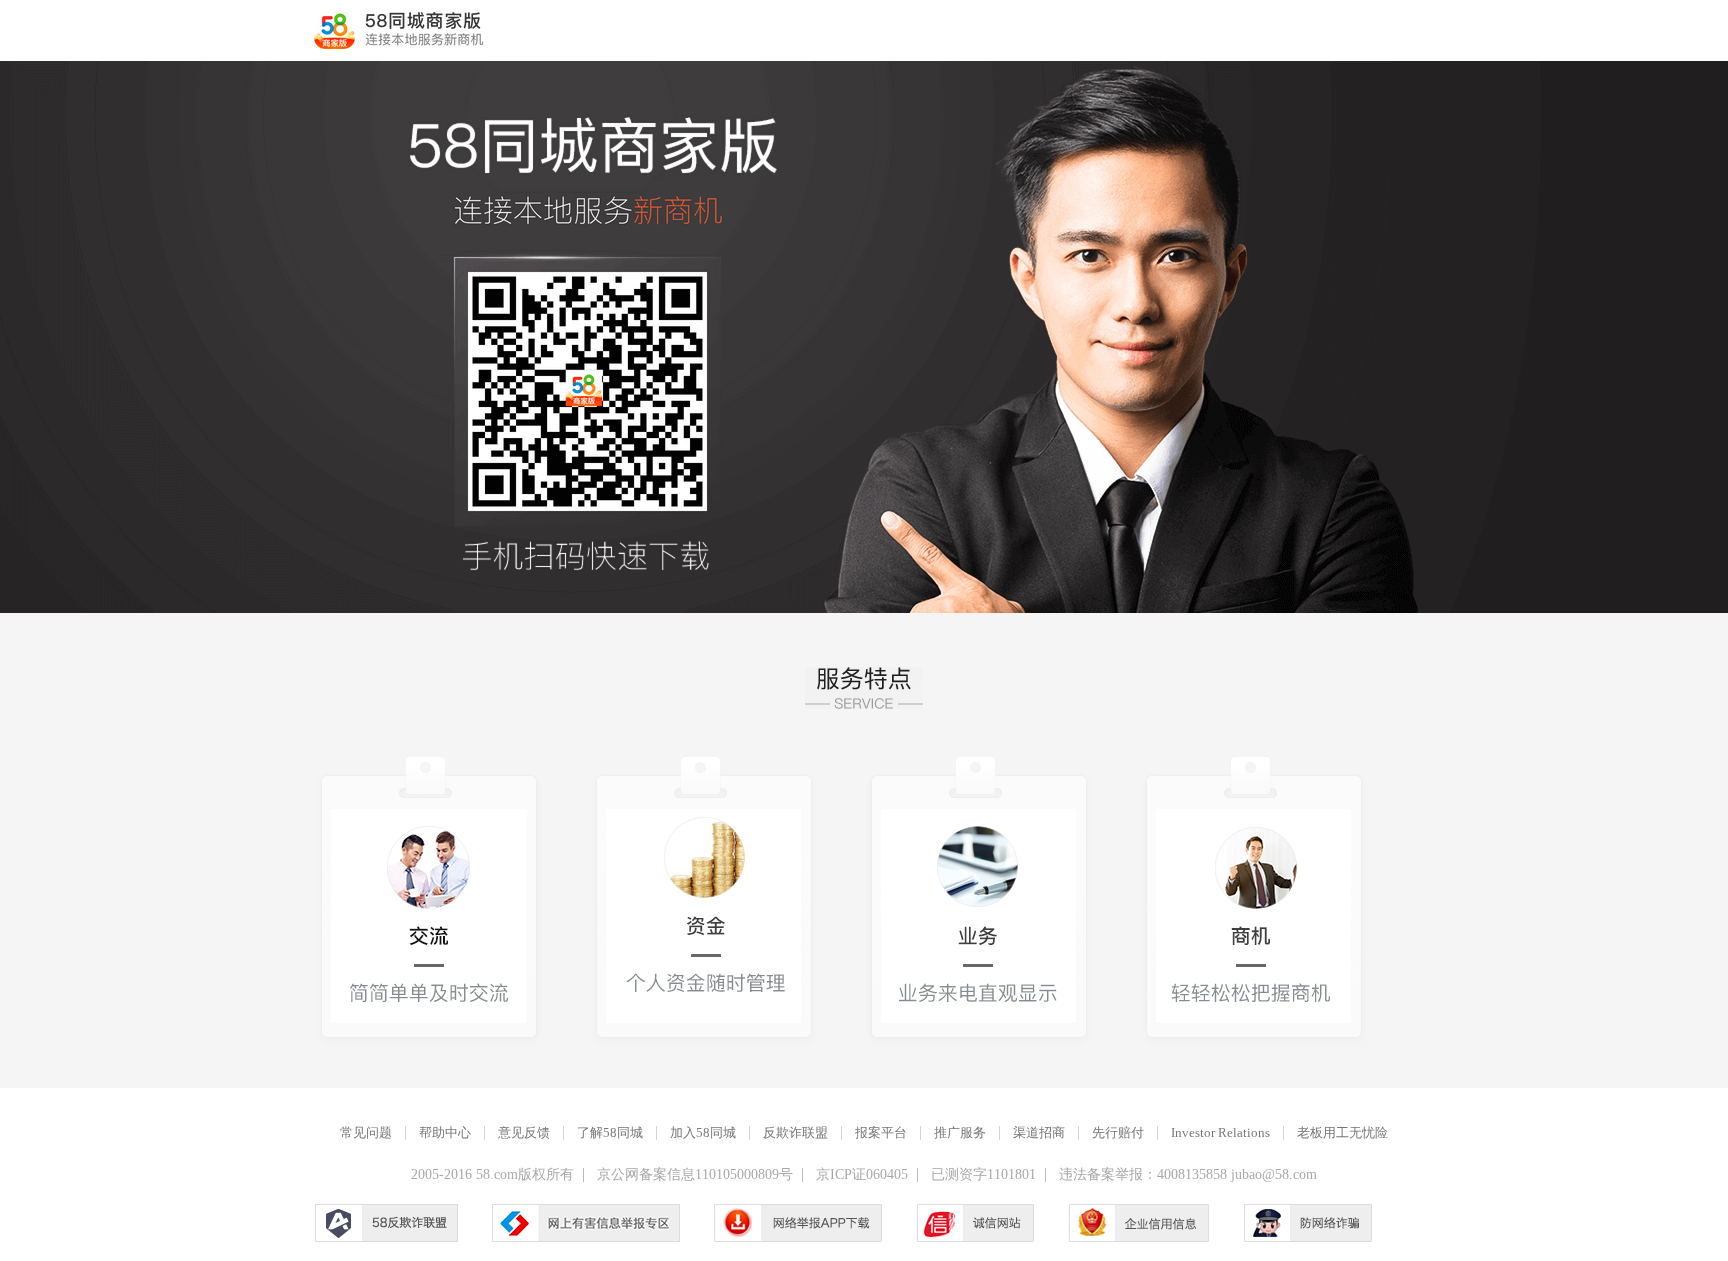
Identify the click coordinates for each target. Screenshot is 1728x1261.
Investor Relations (1220, 1132)
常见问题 (366, 1132)
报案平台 (881, 1132)
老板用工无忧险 (1342, 1132)
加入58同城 (703, 1132)
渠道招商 (1039, 1132)
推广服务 (960, 1132)
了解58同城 (610, 1132)
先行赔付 (1118, 1132)
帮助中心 (445, 1132)
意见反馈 (524, 1132)
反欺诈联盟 (795, 1132)
